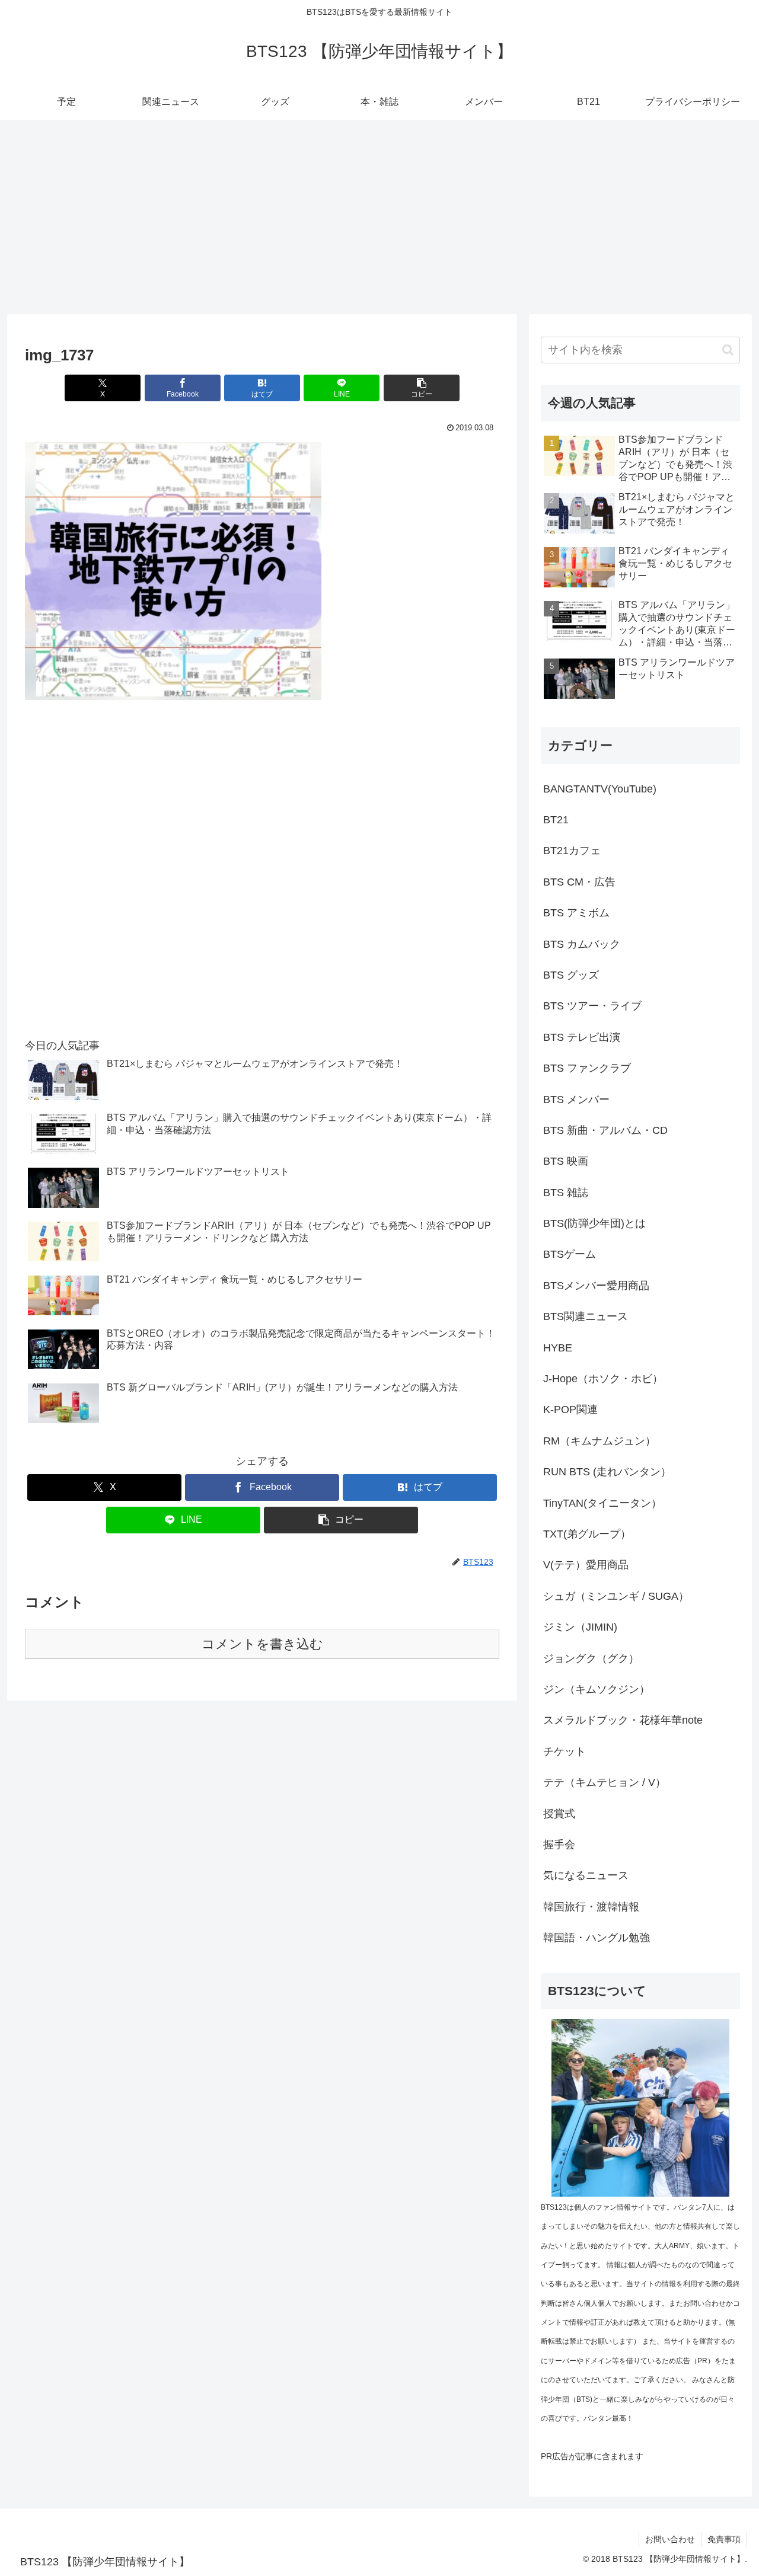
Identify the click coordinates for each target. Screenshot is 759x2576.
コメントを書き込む (262, 1644)
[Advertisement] (379, 217)
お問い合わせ (670, 2539)
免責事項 (724, 2539)
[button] (422, 388)
